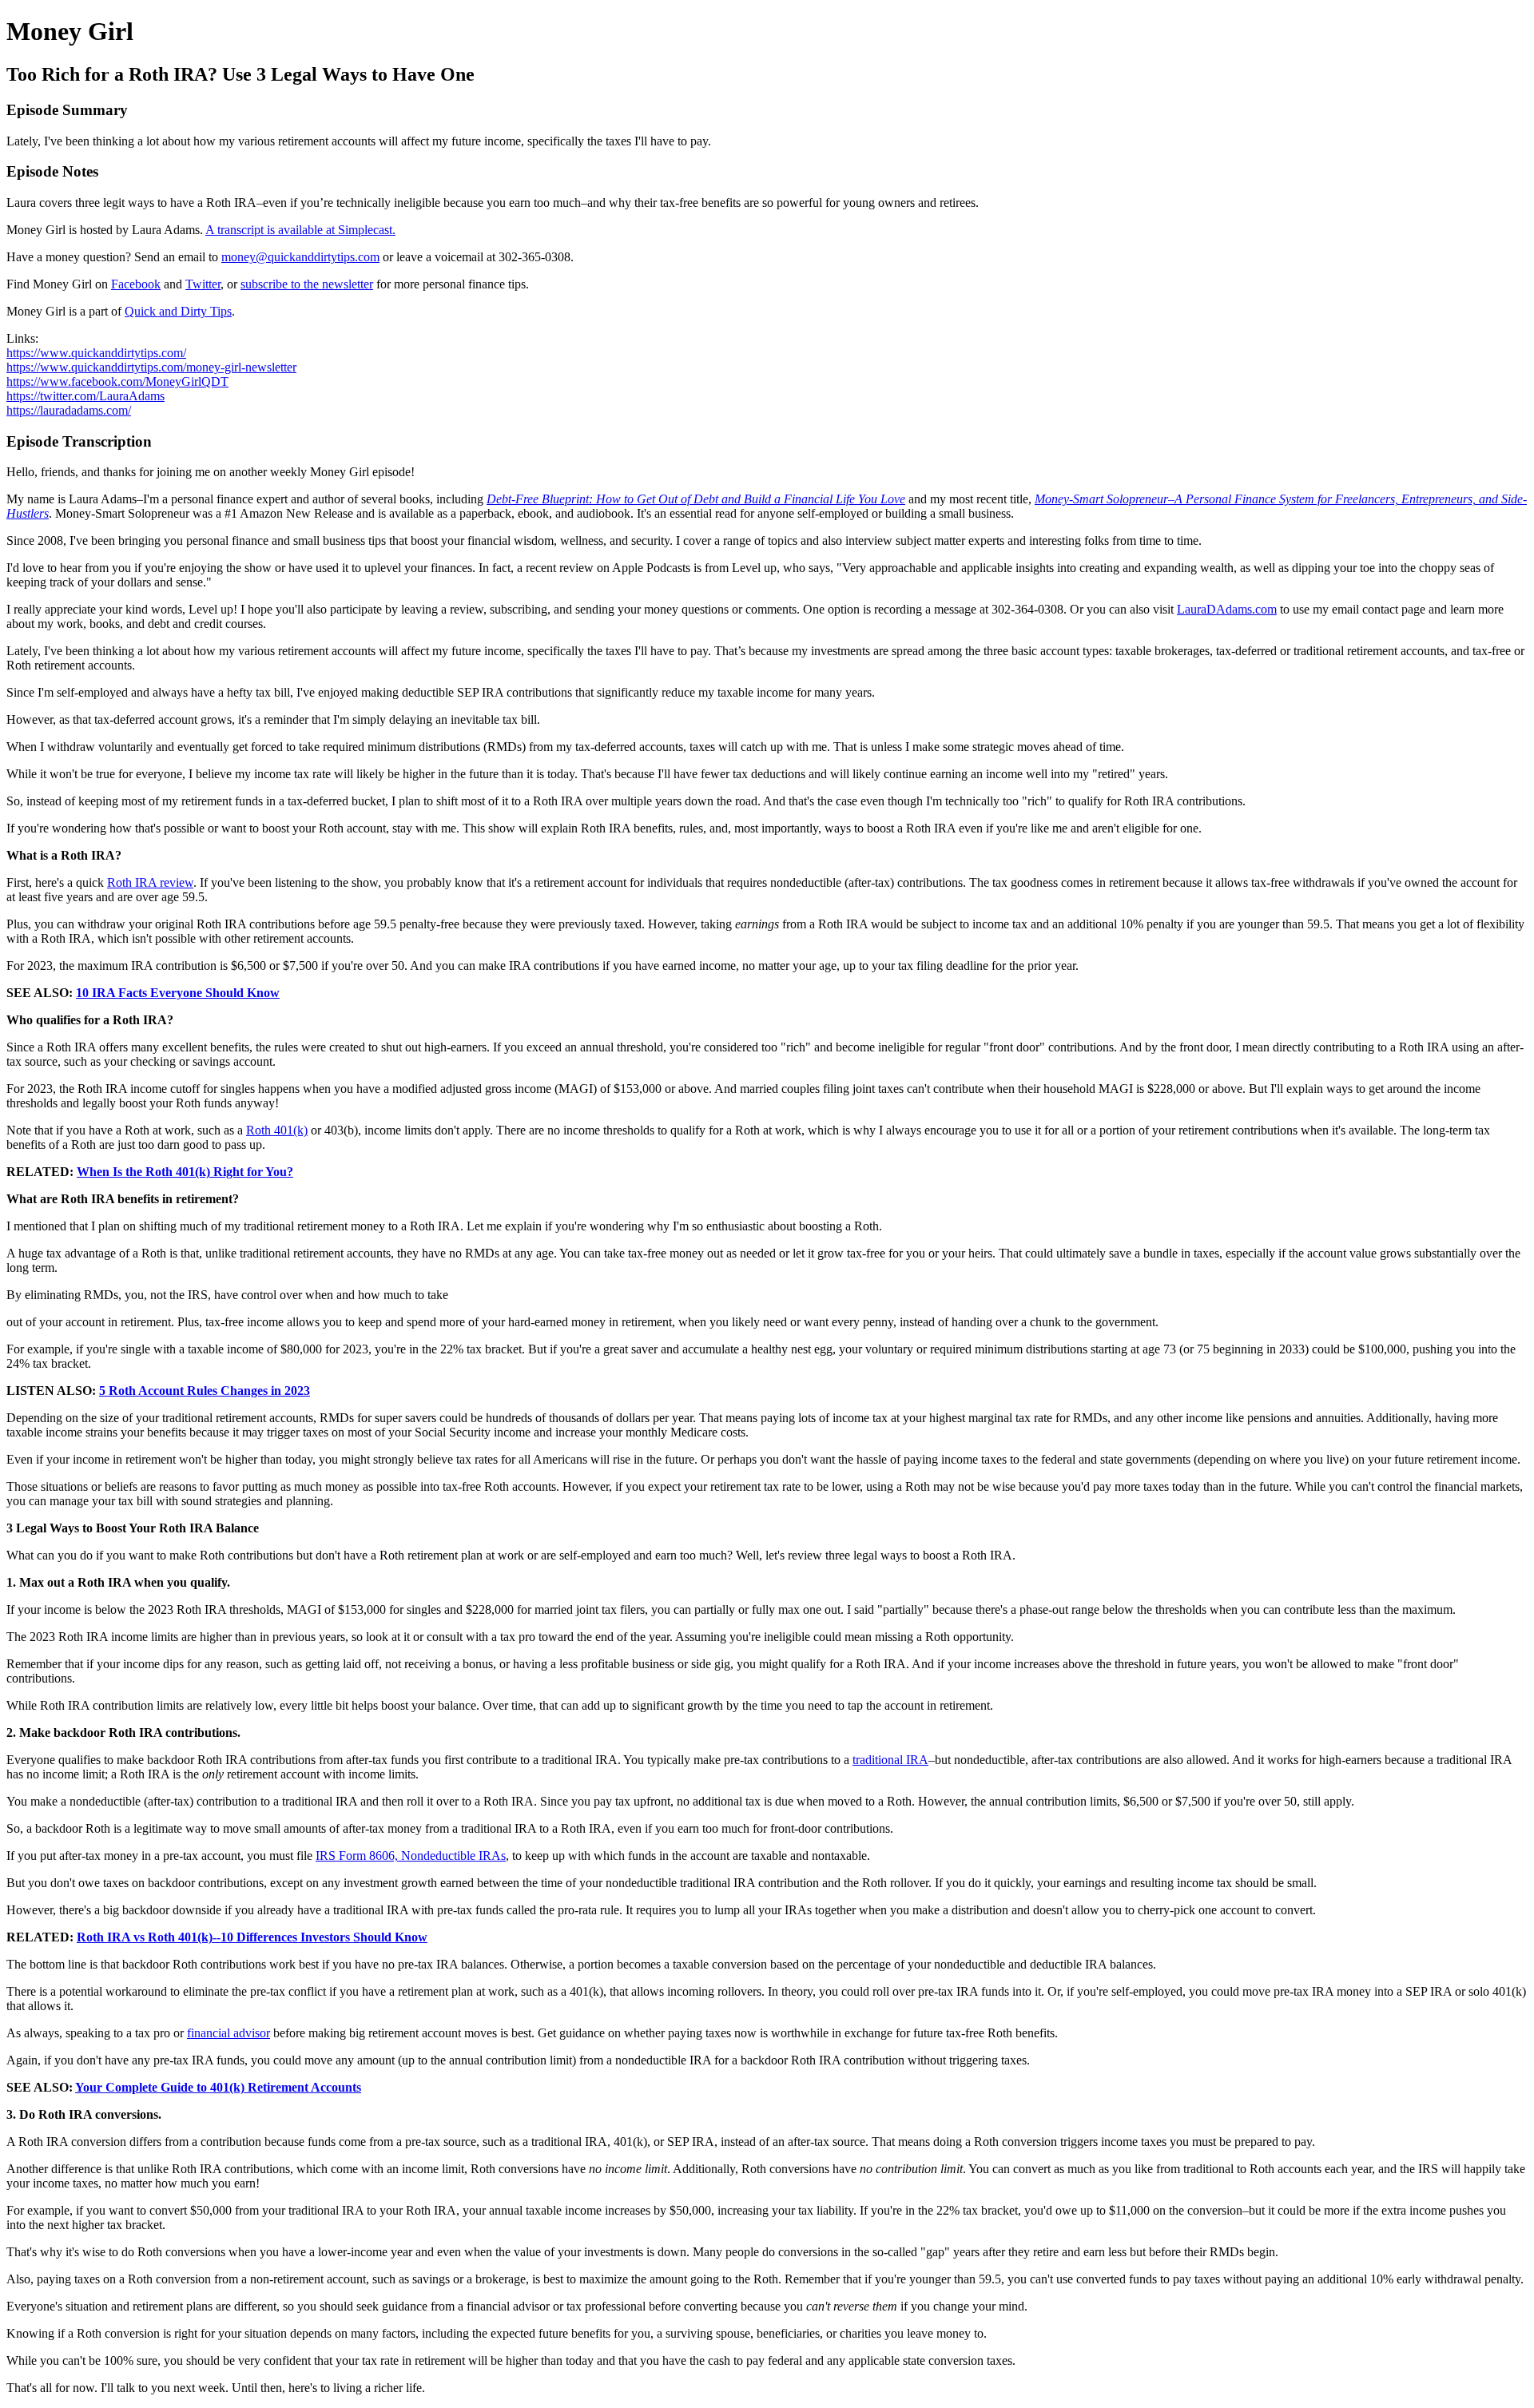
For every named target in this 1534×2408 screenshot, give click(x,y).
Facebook (136, 284)
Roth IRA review (150, 882)
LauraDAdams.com (1227, 609)
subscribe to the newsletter (307, 284)
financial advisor (229, 2033)
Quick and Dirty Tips (178, 311)
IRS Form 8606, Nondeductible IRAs (411, 1856)
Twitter (203, 284)
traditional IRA (890, 1760)
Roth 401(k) (277, 1130)
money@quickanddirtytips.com (300, 257)
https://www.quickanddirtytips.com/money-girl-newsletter (151, 367)
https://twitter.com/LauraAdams (85, 396)
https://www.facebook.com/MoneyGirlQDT (117, 381)
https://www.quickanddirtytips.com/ (96, 353)
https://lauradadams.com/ (69, 410)
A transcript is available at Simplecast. (300, 230)
